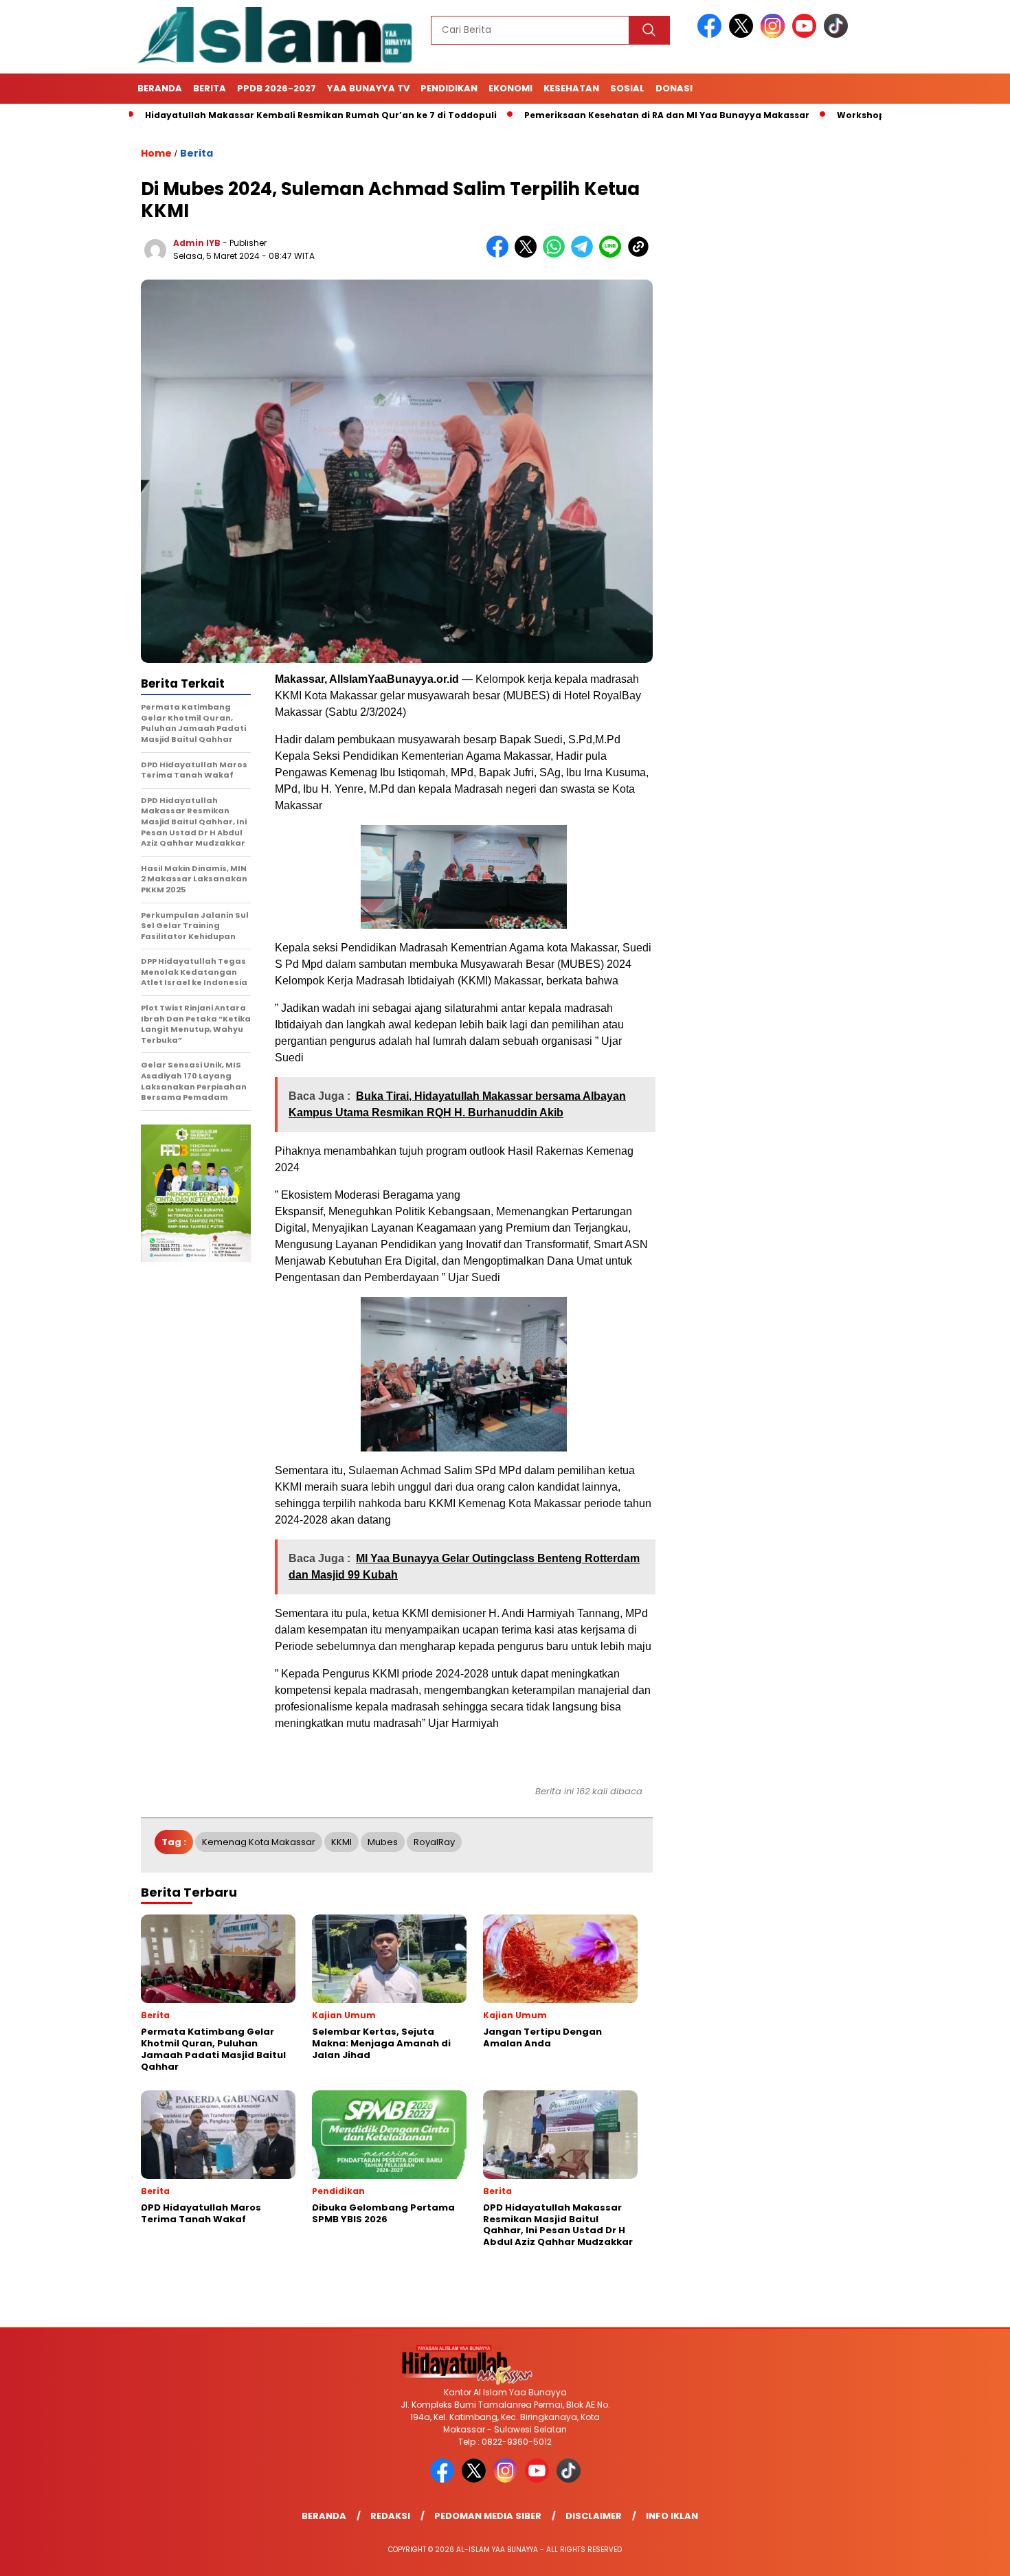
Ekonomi (510, 88)
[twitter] (743, 35)
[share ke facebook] (501, 255)
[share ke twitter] (529, 255)
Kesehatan (571, 88)
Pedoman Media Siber (488, 2516)
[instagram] (775, 35)
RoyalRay (434, 1842)
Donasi (674, 88)
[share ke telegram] (585, 255)
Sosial (627, 88)
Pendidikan (449, 88)
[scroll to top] (968, 2555)
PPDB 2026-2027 (277, 88)
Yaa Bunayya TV (368, 88)
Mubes (383, 1842)
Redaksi (390, 2516)
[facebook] (712, 35)
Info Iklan (672, 2516)
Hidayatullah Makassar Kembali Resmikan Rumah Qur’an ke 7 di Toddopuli (250, 115)
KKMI (341, 1842)
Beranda (160, 88)
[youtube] (807, 35)
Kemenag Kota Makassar (259, 1842)
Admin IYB (197, 243)
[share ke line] (613, 255)
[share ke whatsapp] (557, 255)
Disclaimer (594, 2516)
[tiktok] (836, 35)
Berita (210, 88)
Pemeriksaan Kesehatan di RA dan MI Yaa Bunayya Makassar (596, 115)
